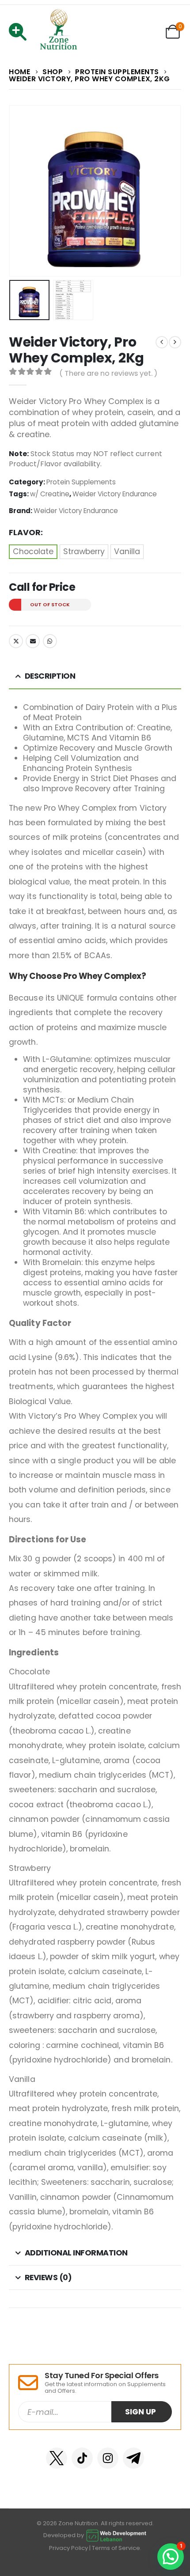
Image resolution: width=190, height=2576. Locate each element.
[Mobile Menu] (21, 32)
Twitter (16, 641)
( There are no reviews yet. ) (108, 373)
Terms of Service (116, 2548)
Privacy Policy (68, 2548)
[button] (20, 191)
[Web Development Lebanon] (116, 2535)
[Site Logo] (59, 32)
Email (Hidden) (33, 641)
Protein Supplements (81, 482)
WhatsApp (50, 641)
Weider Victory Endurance (115, 494)
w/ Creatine (50, 494)
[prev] (162, 342)
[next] (175, 342)
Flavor (25, 533)
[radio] (33, 552)
